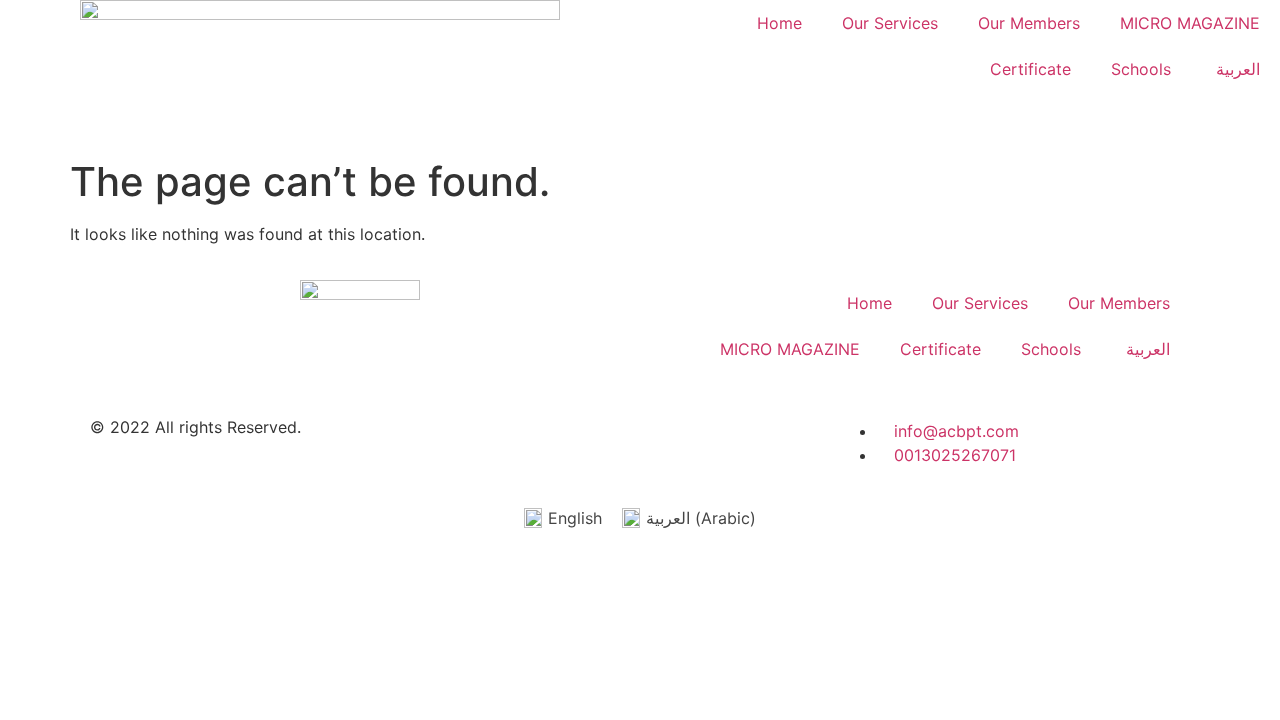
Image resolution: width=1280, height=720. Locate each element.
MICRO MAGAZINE (1190, 23)
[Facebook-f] (543, 444)
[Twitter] (653, 444)
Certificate (1030, 69)
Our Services (890, 23)
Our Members (1029, 23)
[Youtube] (598, 444)
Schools (1141, 69)
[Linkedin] (488, 444)
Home (779, 23)
